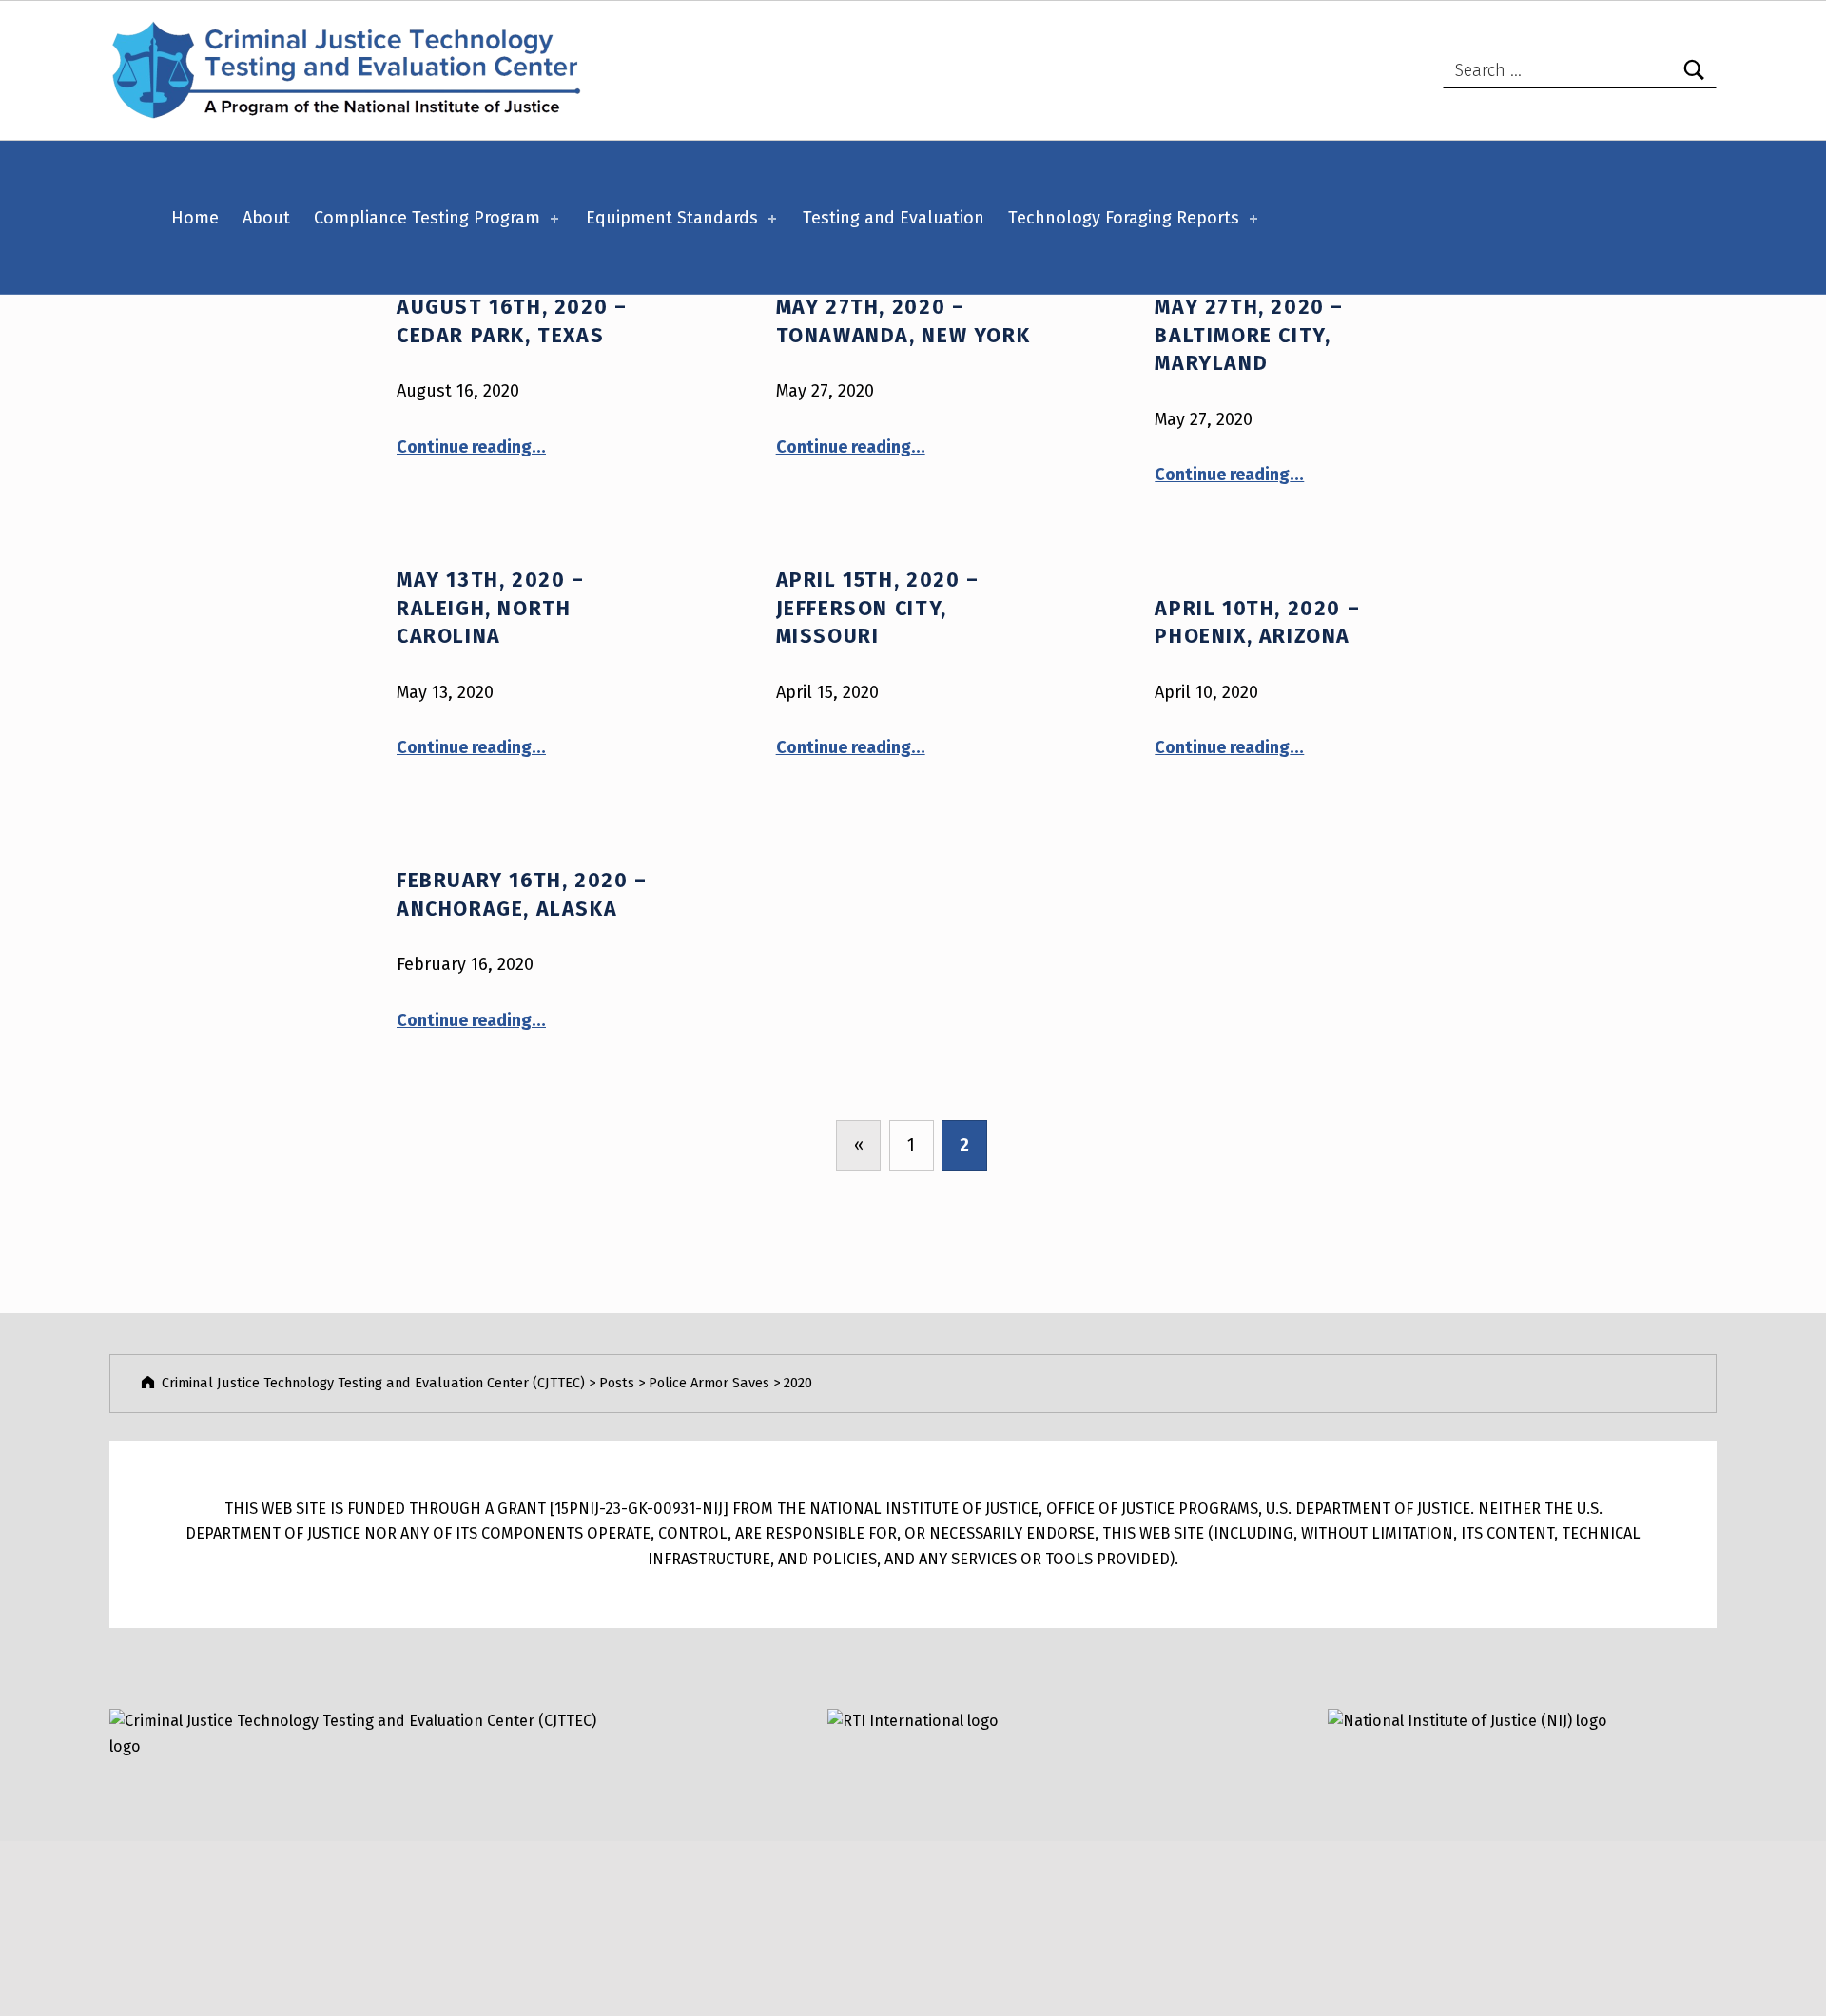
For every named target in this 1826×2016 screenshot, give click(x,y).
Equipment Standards (672, 218)
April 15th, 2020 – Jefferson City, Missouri (878, 608)
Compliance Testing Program (427, 218)
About (266, 218)
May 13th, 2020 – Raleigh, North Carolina (491, 608)
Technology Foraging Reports (1124, 218)
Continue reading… (471, 447)
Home (195, 218)
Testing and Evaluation (894, 218)
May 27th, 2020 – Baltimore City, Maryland (1249, 335)
